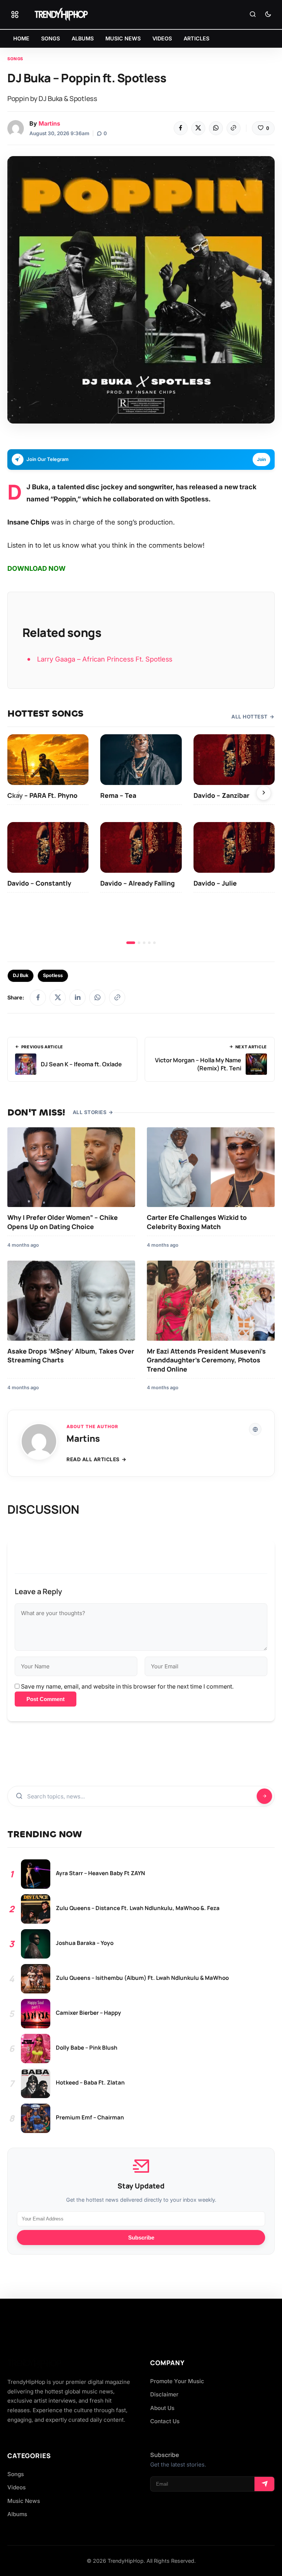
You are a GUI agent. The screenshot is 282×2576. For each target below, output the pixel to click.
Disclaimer (164, 2394)
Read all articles (93, 1459)
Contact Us (165, 2421)
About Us (162, 2408)
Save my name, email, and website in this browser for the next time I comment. (127, 1686)
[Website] (255, 1429)
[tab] (131, 943)
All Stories (90, 1112)
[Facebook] (181, 128)
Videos (17, 2487)
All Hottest (250, 717)
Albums (17, 2514)
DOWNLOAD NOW (37, 568)
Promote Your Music (177, 2381)
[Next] (264, 793)
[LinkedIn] (77, 998)
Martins (49, 123)
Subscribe (141, 2238)
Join (261, 459)
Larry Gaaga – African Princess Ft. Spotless (105, 659)
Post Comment (46, 1699)
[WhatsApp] (216, 128)
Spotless (53, 975)
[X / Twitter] (58, 998)
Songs (15, 59)
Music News (24, 2501)
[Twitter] (198, 128)
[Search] (253, 15)
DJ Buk (21, 975)
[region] (141, 839)
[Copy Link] (234, 128)
